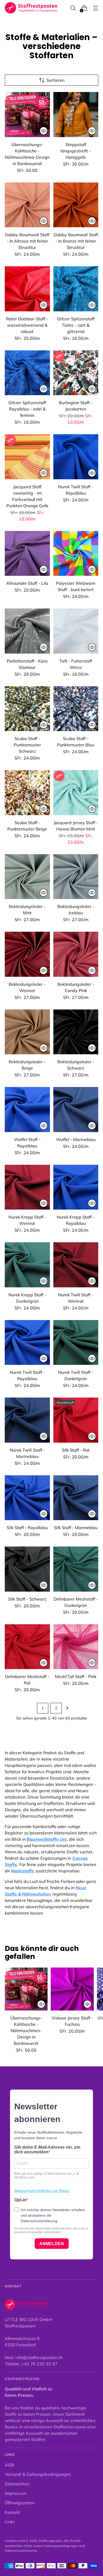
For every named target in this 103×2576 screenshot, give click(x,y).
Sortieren (55, 80)
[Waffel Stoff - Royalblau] (27, 1110)
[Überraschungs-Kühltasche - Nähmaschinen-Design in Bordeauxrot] (27, 115)
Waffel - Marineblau (76, 1139)
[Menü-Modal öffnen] (95, 8)
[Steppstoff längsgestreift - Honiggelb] (76, 115)
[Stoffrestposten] (31, 8)
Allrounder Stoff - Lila (27, 583)
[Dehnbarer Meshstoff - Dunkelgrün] (76, 1569)
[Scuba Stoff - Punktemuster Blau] (76, 709)
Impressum (16, 2493)
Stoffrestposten (50, 2541)
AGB (9, 2465)
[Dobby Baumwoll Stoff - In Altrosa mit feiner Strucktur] (27, 205)
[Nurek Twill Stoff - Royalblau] (76, 457)
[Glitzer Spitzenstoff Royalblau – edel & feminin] (27, 373)
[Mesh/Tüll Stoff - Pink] (76, 1647)
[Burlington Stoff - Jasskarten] (76, 373)
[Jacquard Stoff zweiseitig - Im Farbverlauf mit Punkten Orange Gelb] (27, 457)
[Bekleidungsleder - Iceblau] (76, 877)
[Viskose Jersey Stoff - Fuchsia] (72, 1989)
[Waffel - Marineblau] (76, 1110)
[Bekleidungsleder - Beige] (27, 1032)
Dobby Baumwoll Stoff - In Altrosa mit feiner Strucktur (27, 241)
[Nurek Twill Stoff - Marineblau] (27, 1420)
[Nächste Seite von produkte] (67, 1708)
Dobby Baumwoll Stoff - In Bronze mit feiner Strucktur (76, 241)
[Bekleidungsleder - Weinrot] (27, 954)
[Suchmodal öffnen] (73, 8)
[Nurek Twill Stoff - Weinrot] (76, 1265)
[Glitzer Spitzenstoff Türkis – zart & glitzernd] (76, 289)
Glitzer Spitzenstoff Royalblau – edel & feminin (27, 409)
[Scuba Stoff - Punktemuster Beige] (27, 793)
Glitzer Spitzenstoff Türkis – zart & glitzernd (76, 325)
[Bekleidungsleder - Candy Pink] (76, 954)
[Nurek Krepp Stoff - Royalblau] (76, 1187)
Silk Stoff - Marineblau (76, 1528)
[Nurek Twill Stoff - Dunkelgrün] (76, 1343)
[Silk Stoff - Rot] (76, 1420)
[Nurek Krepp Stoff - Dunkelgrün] (27, 1265)
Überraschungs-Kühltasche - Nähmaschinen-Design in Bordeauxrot (26, 2031)
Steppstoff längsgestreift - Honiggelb (76, 151)
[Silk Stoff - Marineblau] (76, 1498)
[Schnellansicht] (44, 131)
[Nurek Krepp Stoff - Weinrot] (27, 1187)
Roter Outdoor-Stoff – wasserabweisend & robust (27, 325)
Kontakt (13, 2512)
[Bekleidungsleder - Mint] (27, 877)
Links (10, 2522)
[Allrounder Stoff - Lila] (27, 554)
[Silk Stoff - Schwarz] (27, 1569)
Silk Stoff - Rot (76, 1450)
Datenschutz (17, 2484)
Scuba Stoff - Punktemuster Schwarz (27, 745)
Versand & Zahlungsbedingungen (38, 2474)
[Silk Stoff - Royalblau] (27, 1498)
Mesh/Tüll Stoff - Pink (76, 1676)
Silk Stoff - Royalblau (27, 1528)
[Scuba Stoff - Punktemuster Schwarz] (27, 709)
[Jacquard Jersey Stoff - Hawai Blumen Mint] (76, 793)
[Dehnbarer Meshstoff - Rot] (27, 1647)
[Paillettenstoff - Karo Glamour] (27, 631)
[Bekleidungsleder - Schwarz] (76, 1032)
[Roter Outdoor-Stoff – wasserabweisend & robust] (27, 289)
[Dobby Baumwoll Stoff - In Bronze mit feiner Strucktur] (76, 205)
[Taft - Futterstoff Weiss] (76, 631)
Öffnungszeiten (20, 2503)
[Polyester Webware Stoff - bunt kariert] (76, 554)
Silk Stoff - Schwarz (27, 1599)
